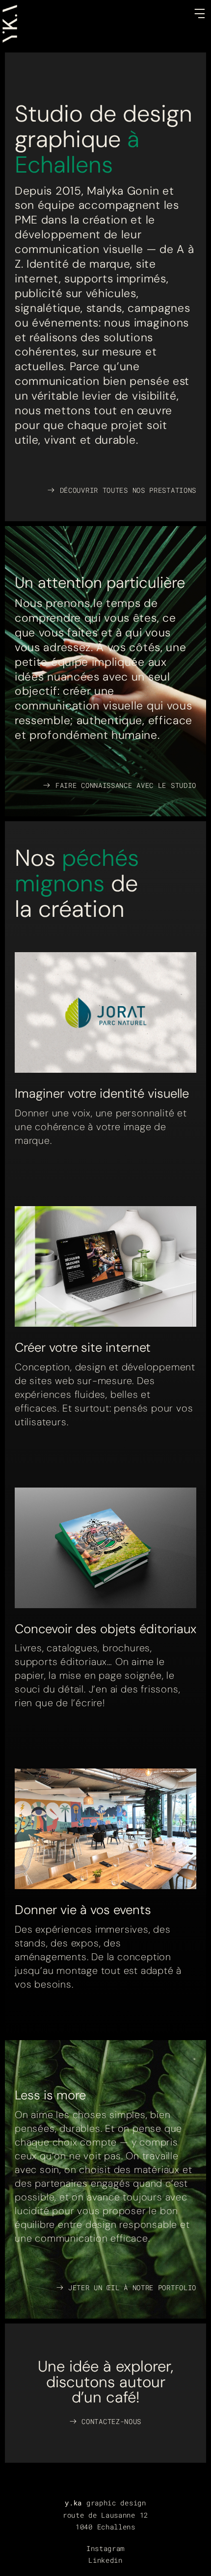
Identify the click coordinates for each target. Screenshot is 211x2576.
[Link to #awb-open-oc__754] (200, 13)
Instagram (105, 2548)
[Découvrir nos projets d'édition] (105, 1548)
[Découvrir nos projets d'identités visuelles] (105, 1012)
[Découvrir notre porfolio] (105, 1829)
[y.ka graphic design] (10, 10)
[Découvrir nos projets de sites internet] (105, 1266)
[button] (105, 2422)
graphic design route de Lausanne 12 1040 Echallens (105, 2514)
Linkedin (105, 2560)
